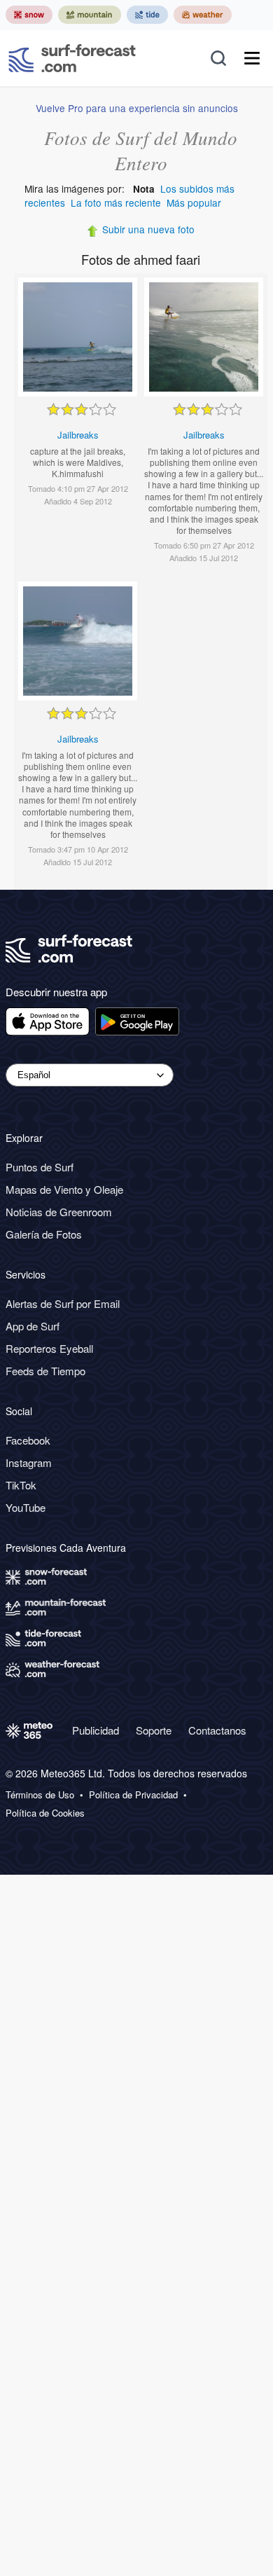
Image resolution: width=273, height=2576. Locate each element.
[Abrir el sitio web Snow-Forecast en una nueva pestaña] (29, 15)
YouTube (26, 1507)
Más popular (194, 202)
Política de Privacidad (133, 1795)
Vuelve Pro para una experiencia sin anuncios (137, 108)
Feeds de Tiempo (45, 1371)
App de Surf (33, 1326)
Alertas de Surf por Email (63, 1303)
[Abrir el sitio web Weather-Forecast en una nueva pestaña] (203, 15)
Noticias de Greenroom (59, 1212)
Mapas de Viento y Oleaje (64, 1189)
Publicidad (96, 1730)
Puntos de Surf (40, 1167)
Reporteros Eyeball (49, 1348)
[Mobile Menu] (252, 58)
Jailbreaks (78, 435)
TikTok (21, 1485)
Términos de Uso (40, 1795)
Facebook (28, 1440)
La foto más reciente (116, 202)
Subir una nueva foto (148, 229)
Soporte (154, 1730)
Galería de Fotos (44, 1234)
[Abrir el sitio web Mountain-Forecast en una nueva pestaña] (90, 15)
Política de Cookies (45, 1813)
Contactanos (217, 1730)
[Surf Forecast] (72, 58)
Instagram (29, 1462)
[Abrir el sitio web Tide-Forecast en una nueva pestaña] (147, 15)
